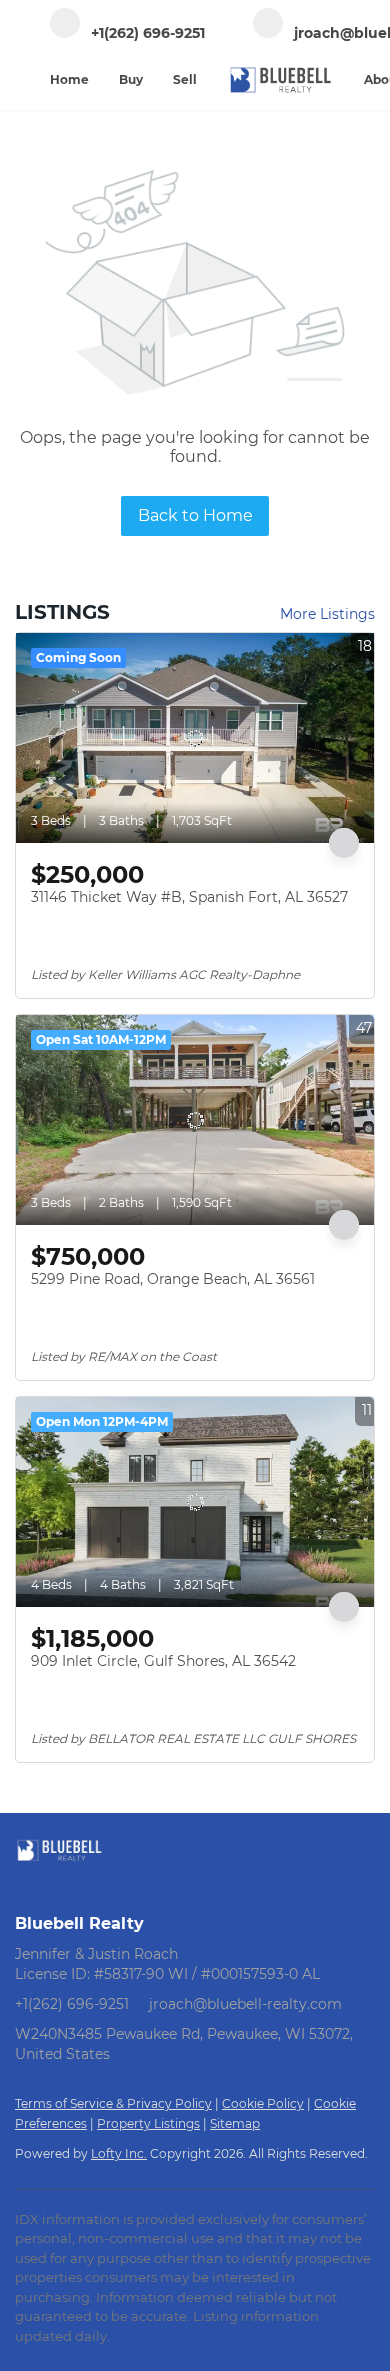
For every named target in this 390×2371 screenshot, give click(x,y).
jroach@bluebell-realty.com (245, 2004)
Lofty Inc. (119, 2153)
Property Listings (148, 2123)
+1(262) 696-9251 (72, 2004)
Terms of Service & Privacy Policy (113, 2103)
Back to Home (195, 515)
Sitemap (235, 2123)
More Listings (327, 614)
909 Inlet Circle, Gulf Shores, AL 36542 (163, 1661)
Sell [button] (185, 79)
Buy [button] (131, 79)
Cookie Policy (263, 2103)
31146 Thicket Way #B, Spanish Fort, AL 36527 (189, 897)
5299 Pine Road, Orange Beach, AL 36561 (173, 1279)
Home (69, 79)
